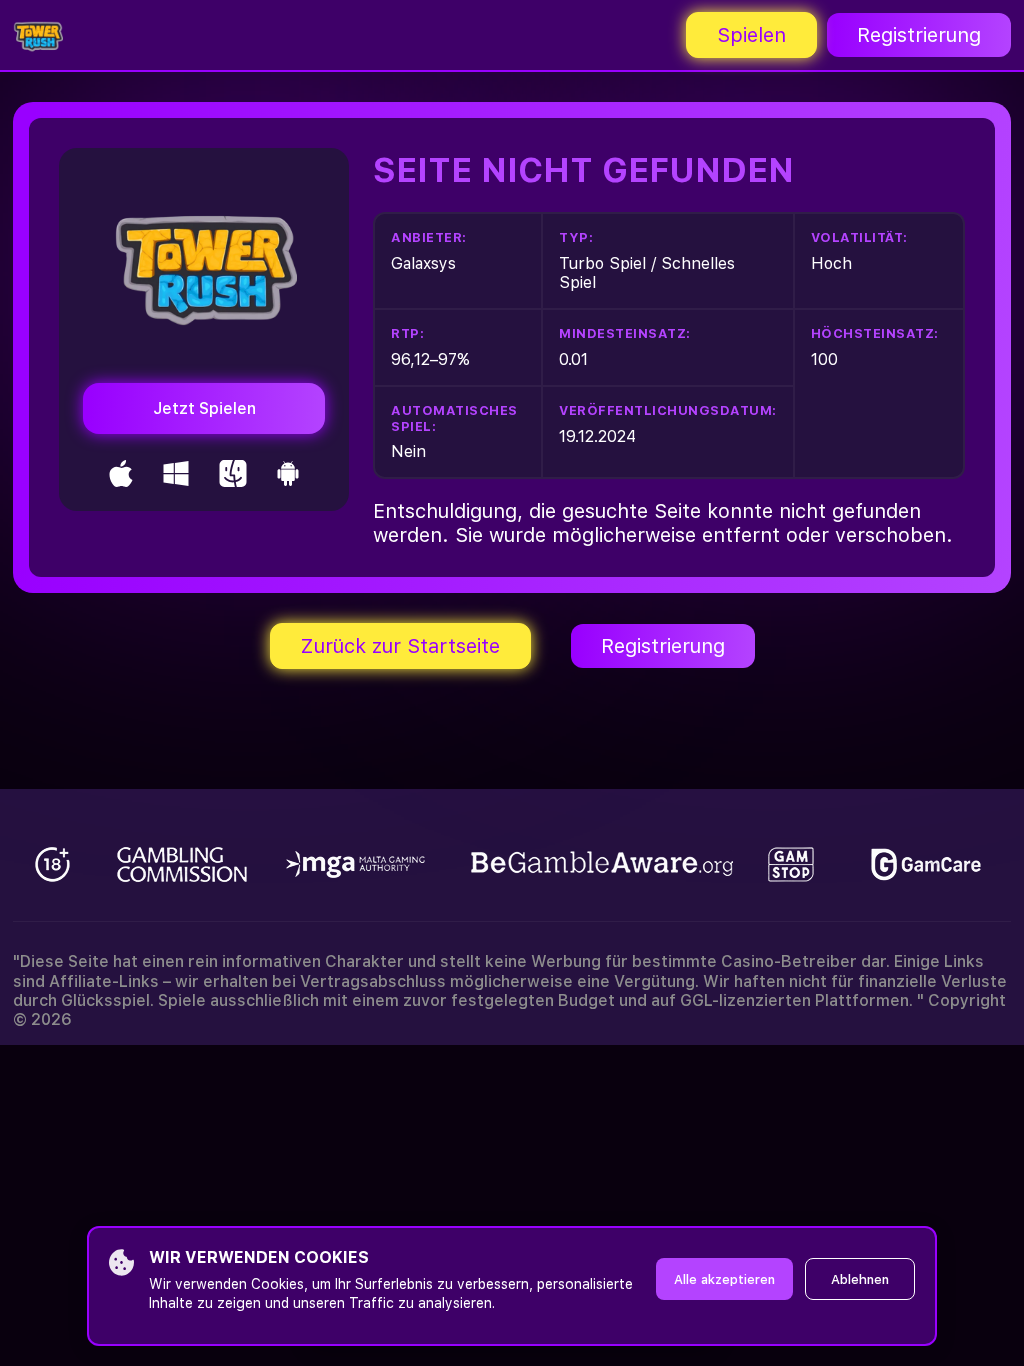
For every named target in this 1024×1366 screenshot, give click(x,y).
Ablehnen (860, 1279)
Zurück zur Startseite (400, 646)
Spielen (751, 35)
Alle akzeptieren (724, 1279)
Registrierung (919, 35)
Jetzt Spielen (204, 408)
